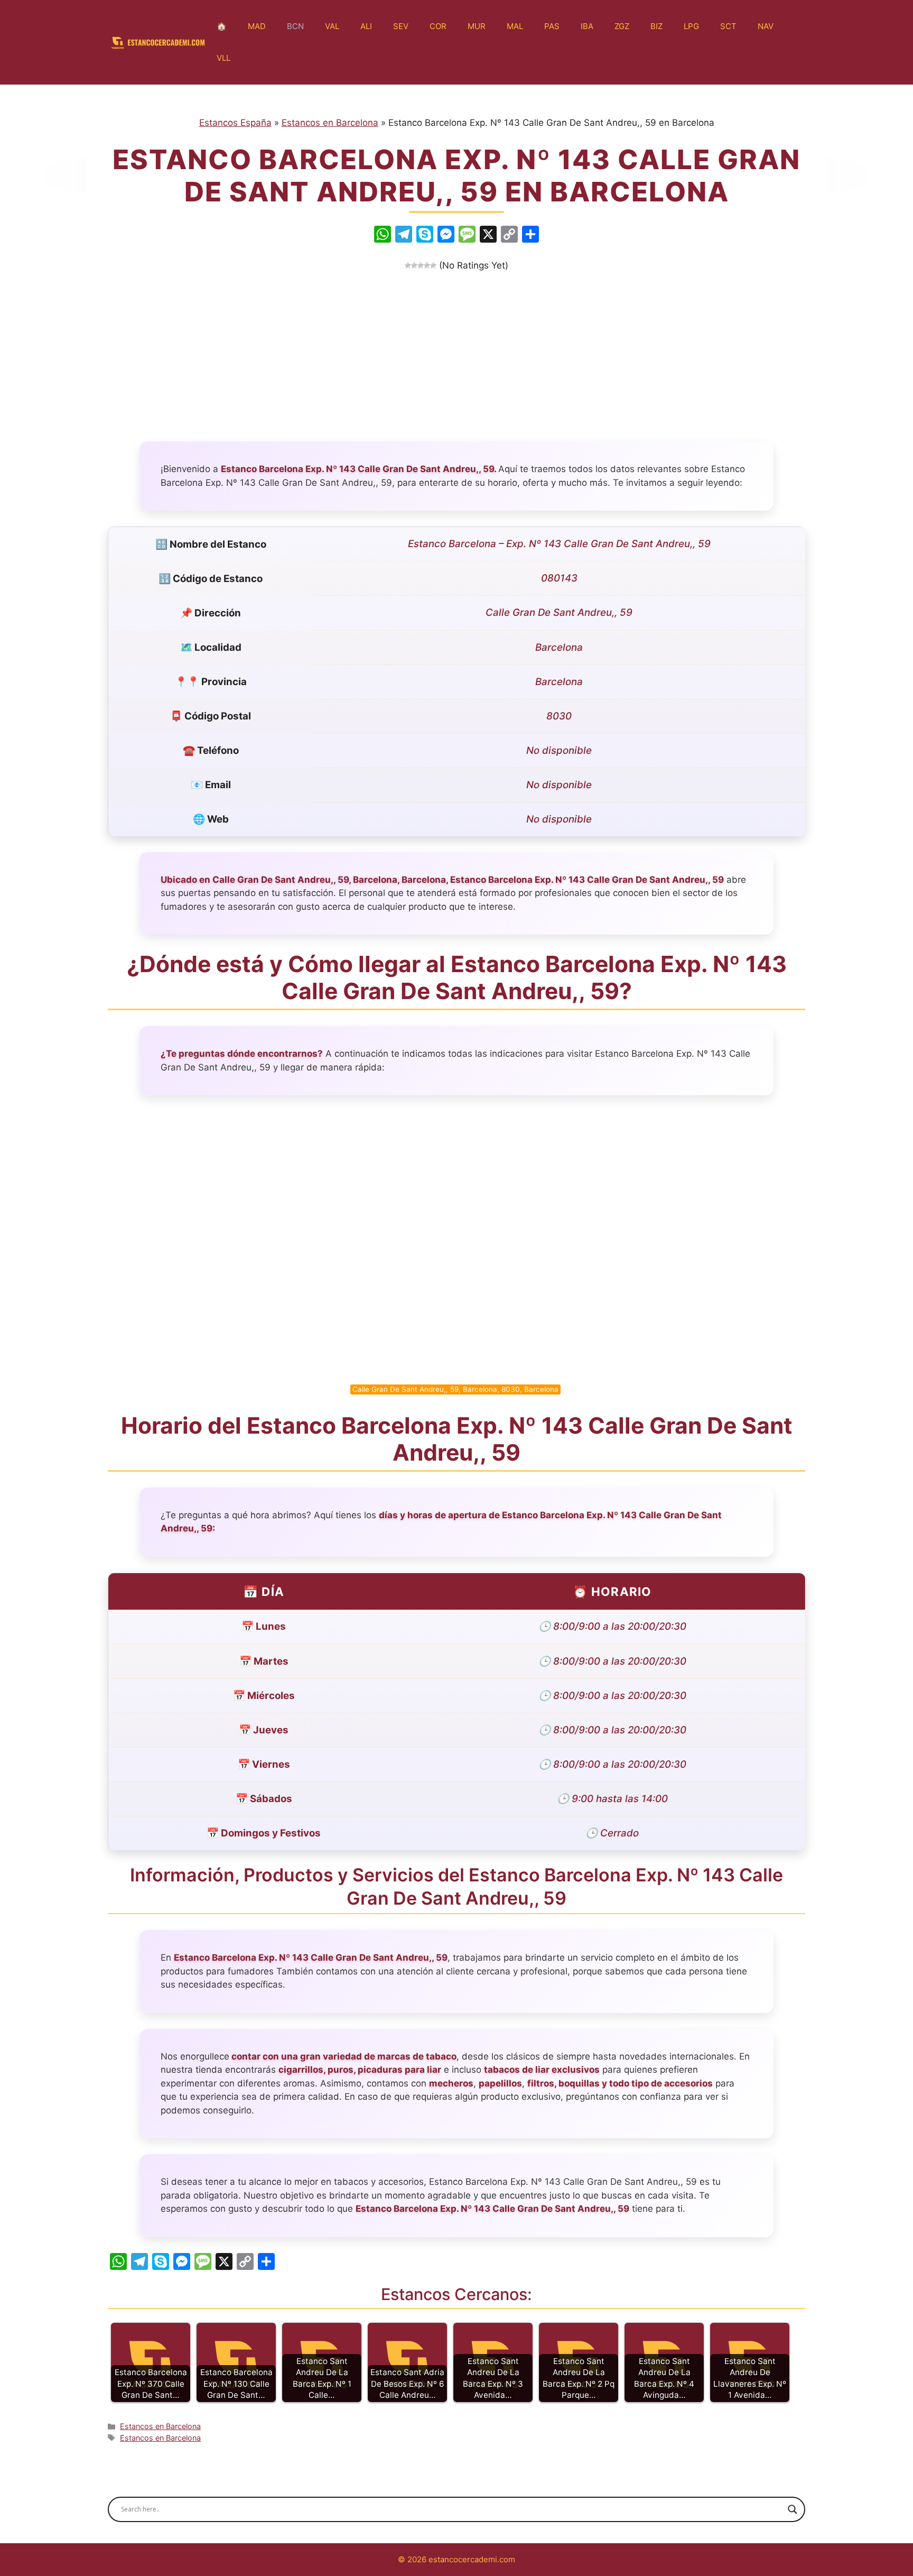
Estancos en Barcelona (330, 123)
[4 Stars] (427, 265)
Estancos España (235, 123)
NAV (766, 26)
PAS (552, 26)
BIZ (656, 26)
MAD (257, 26)
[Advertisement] (456, 352)
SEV (401, 26)
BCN (295, 26)
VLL (223, 58)
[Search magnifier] (793, 2509)
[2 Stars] (414, 265)
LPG (691, 26)
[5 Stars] (433, 265)
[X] (488, 236)
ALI (366, 26)
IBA (587, 26)
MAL (515, 26)
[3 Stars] (421, 265)
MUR (477, 26)
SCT (728, 26)
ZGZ (622, 26)
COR (438, 26)
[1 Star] (408, 265)
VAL (332, 26)
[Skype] (425, 236)
